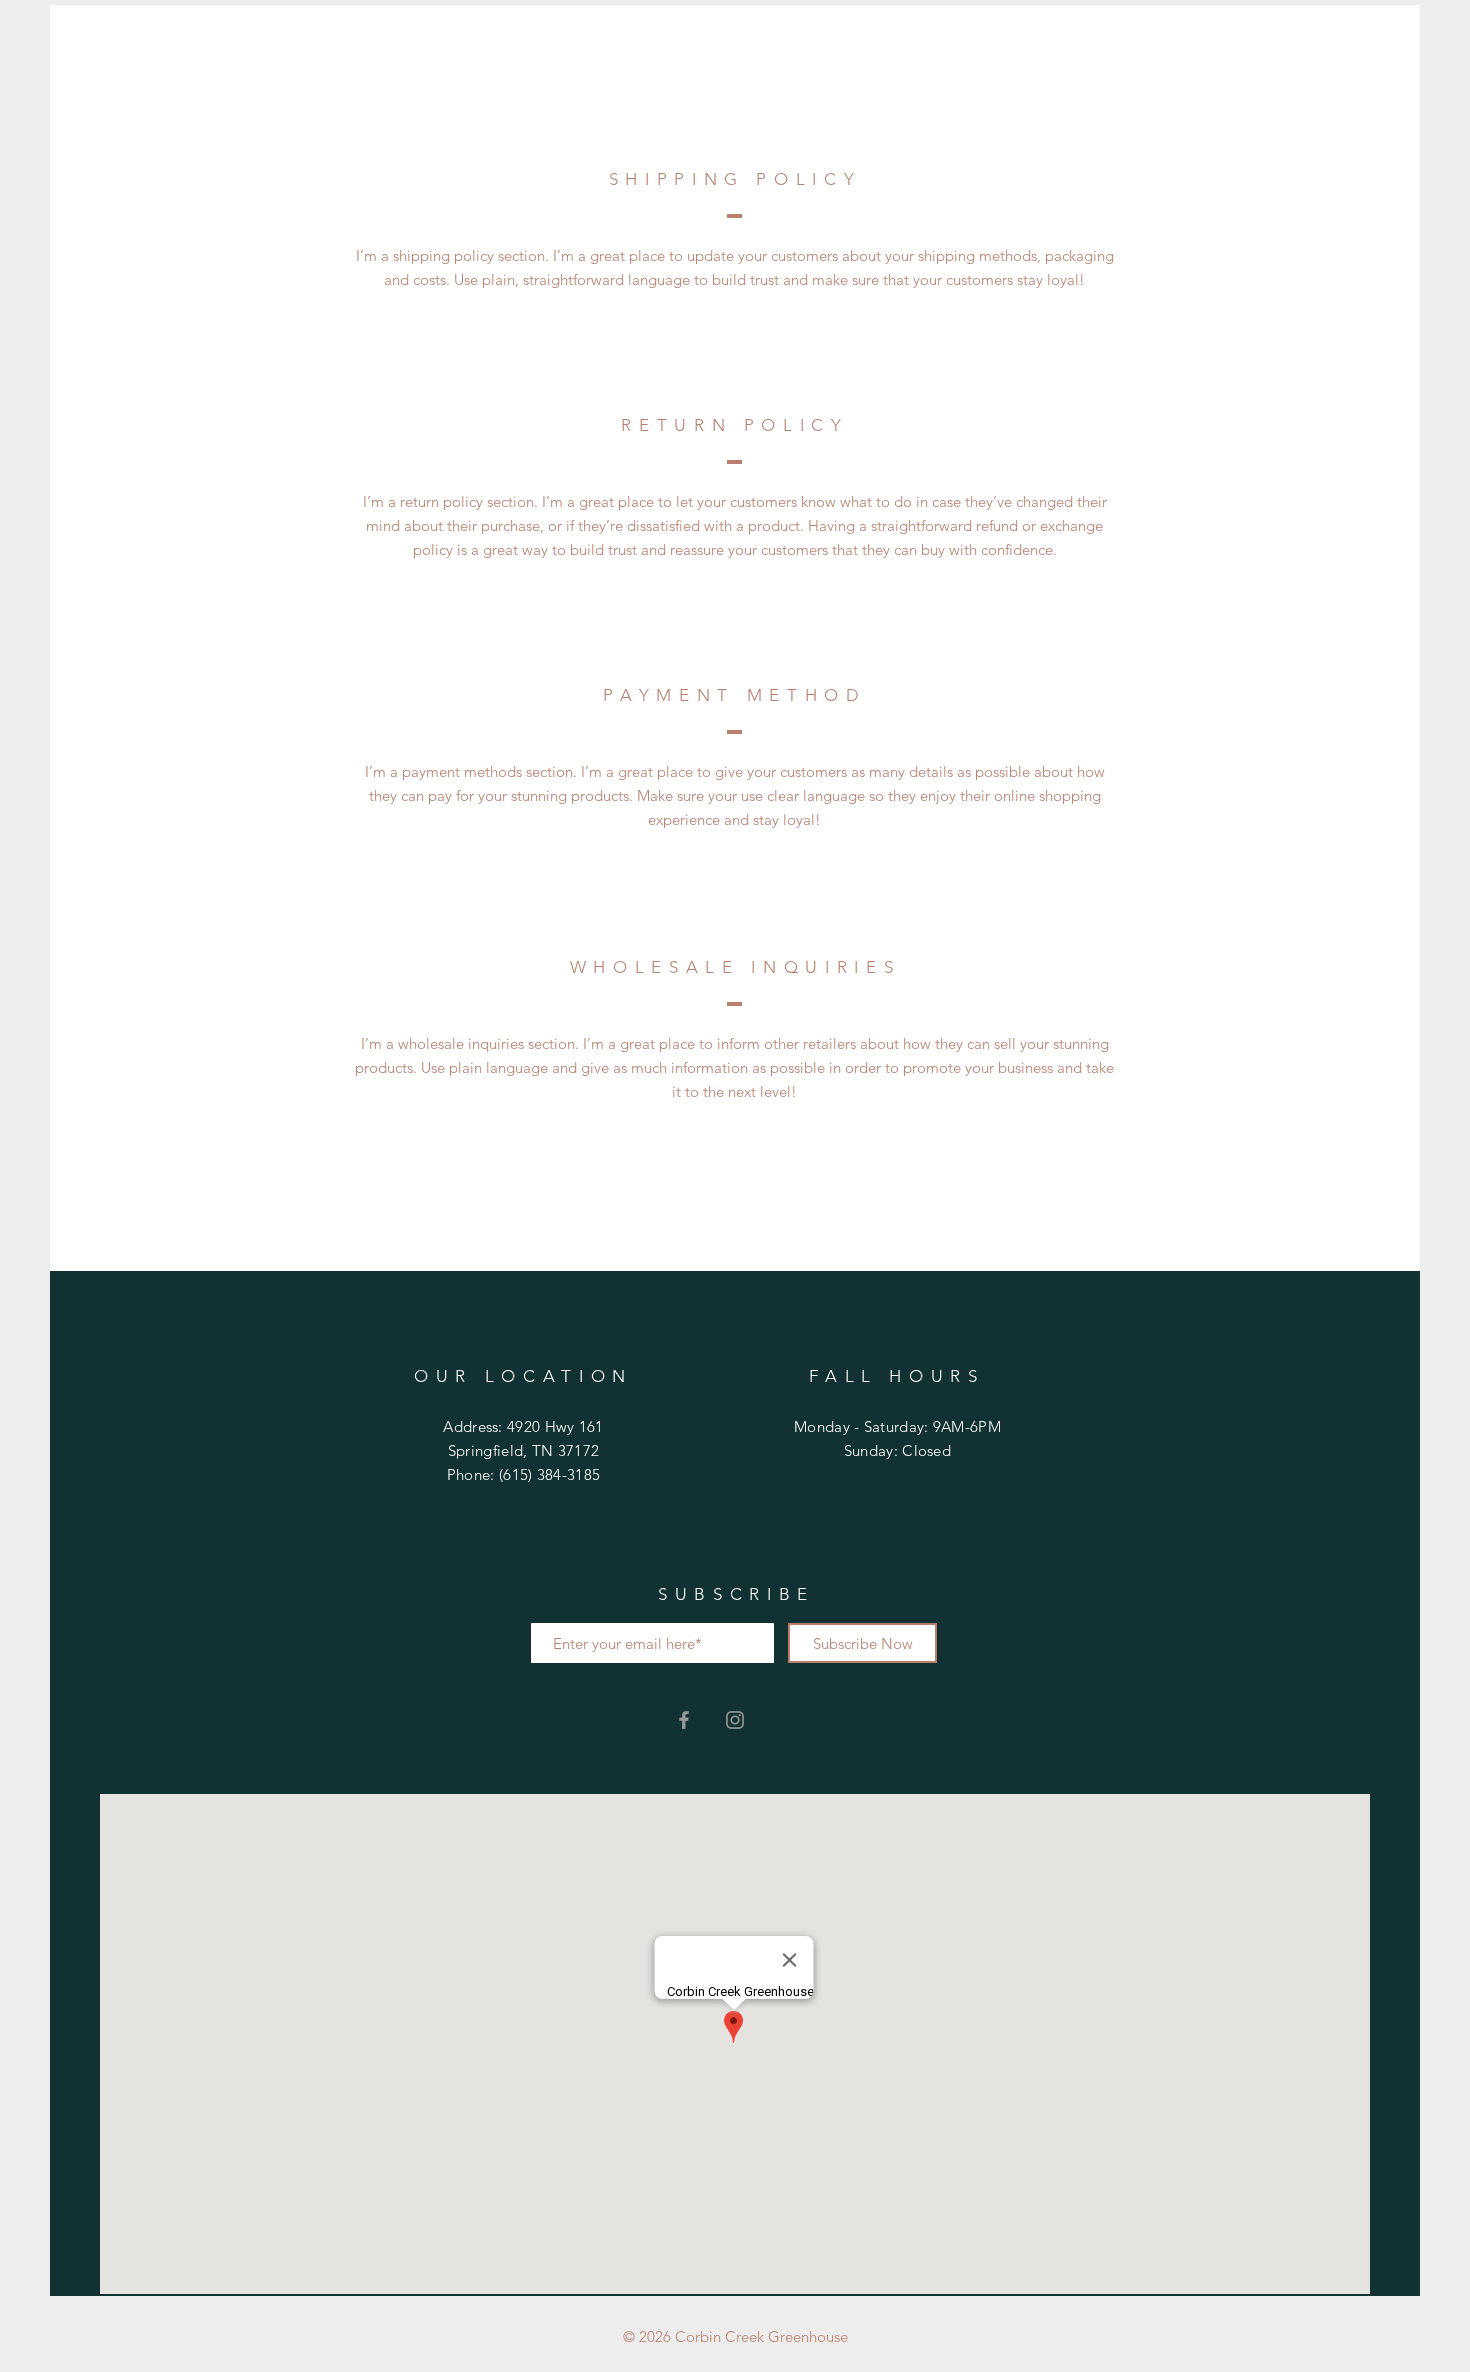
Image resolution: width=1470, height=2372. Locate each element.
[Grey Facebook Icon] (684, 1720)
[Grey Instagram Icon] (735, 1720)
